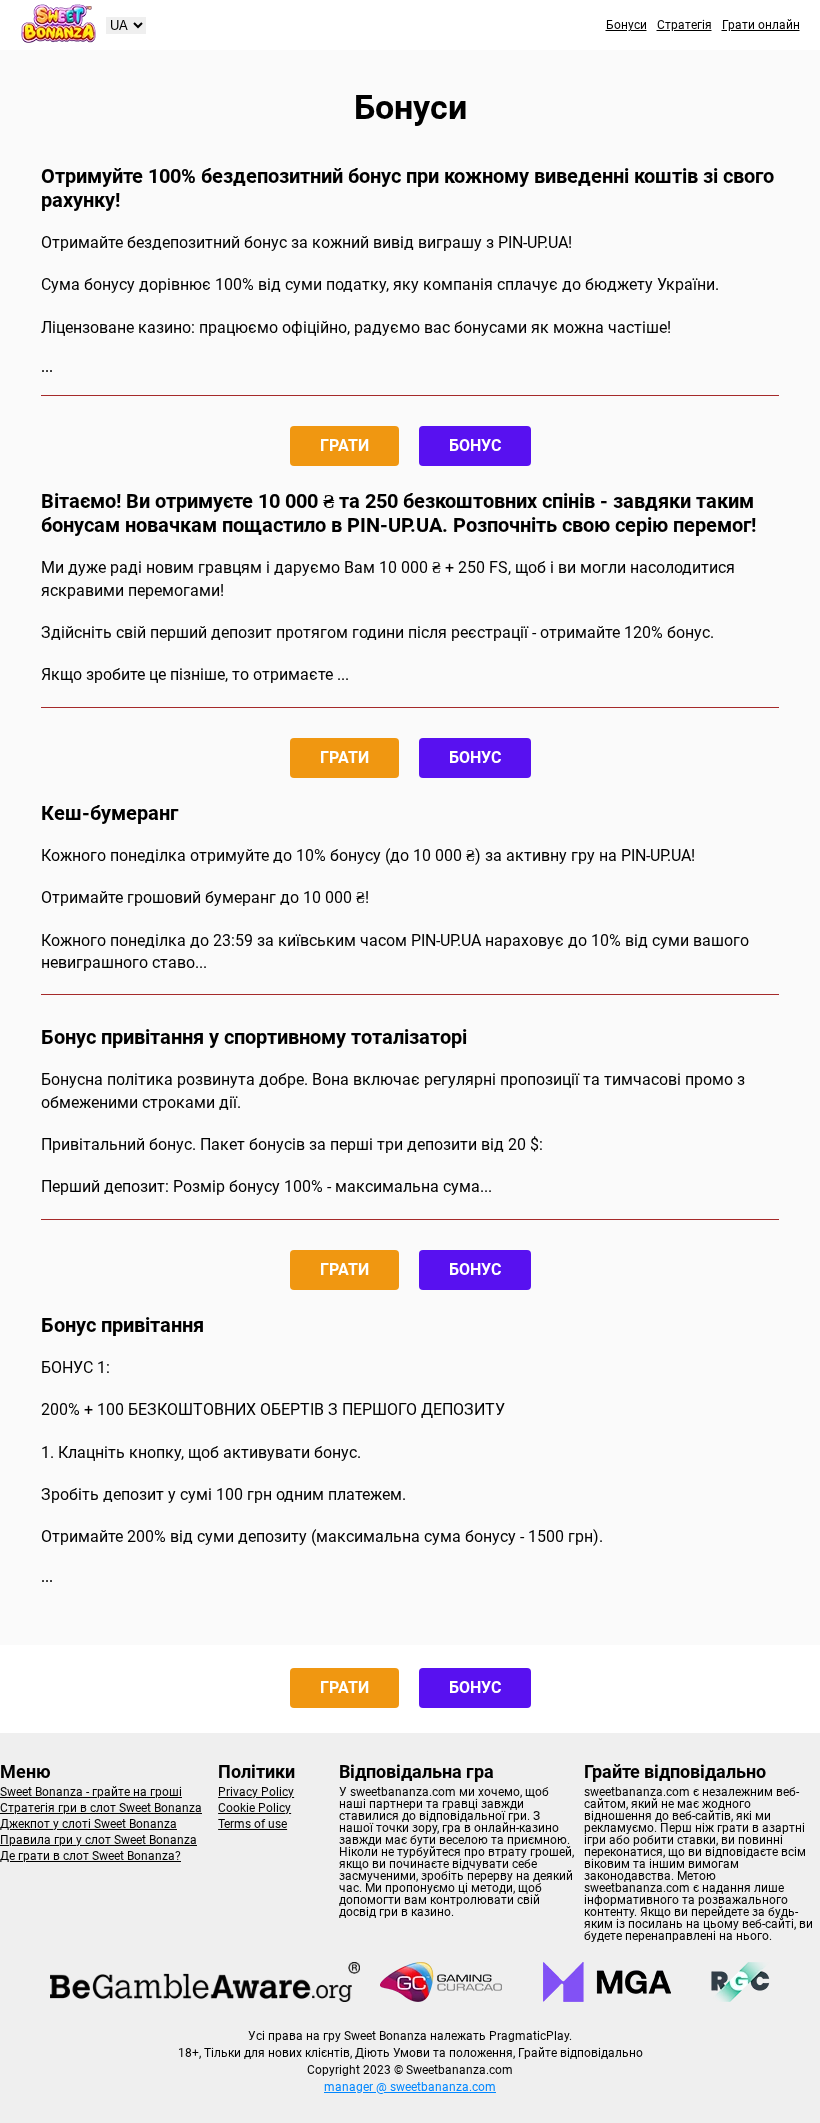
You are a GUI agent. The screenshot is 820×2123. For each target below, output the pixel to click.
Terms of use (252, 1824)
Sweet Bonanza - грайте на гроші (91, 1792)
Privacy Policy (256, 1792)
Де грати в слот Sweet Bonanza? (90, 1856)
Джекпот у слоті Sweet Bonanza (88, 1824)
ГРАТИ (344, 445)
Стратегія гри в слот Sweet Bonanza (101, 1808)
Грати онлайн (761, 25)
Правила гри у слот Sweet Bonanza (98, 1840)
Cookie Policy (254, 1808)
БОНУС (475, 445)
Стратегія (684, 25)
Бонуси (626, 25)
